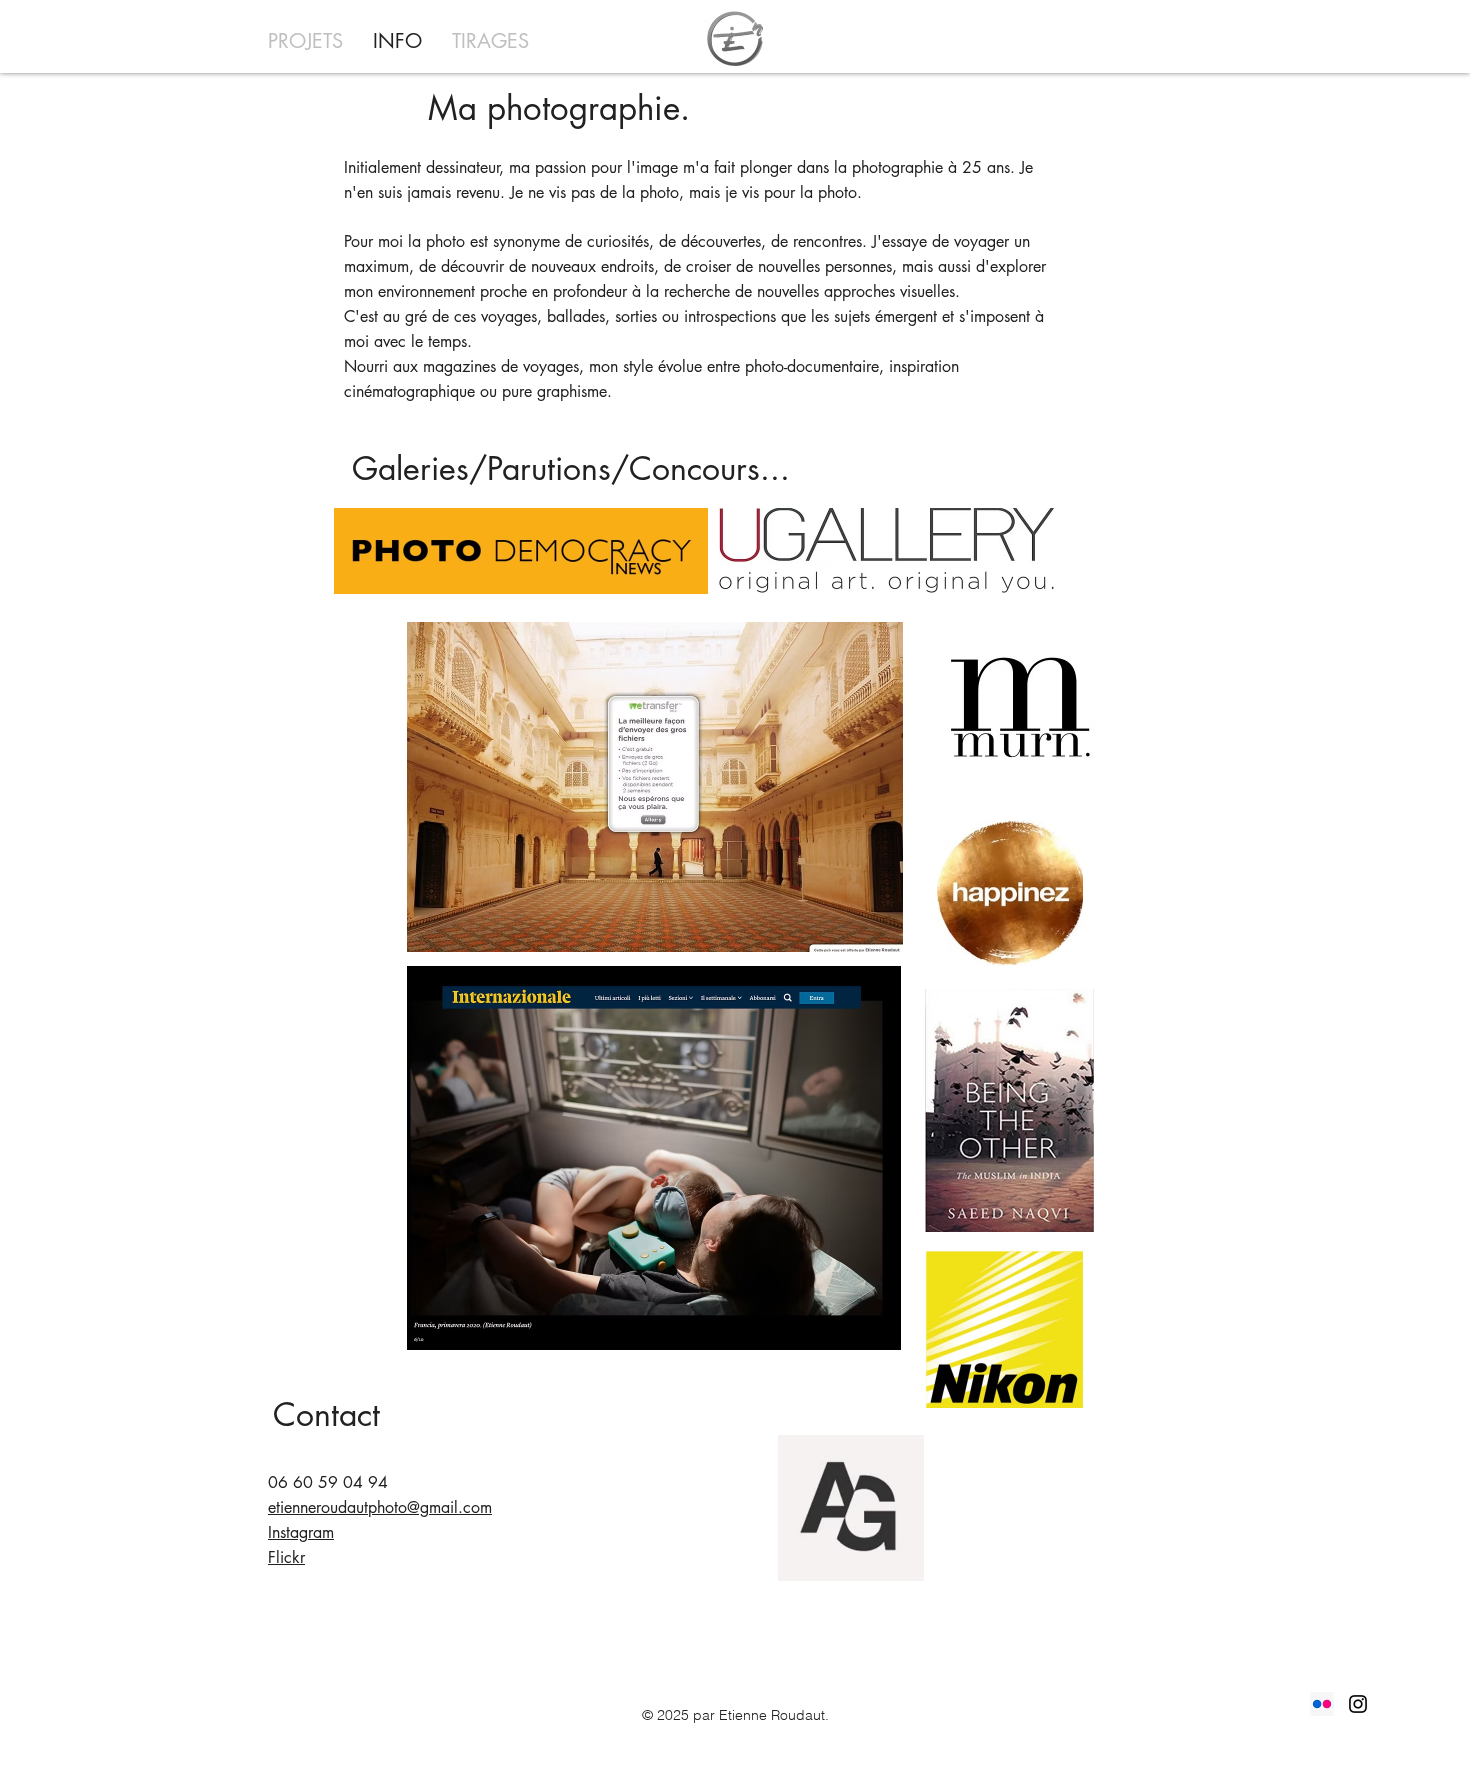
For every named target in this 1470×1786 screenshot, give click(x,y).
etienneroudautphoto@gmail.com (380, 1507)
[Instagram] (1358, 1704)
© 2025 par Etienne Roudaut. (735, 1715)
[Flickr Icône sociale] (1322, 1704)
